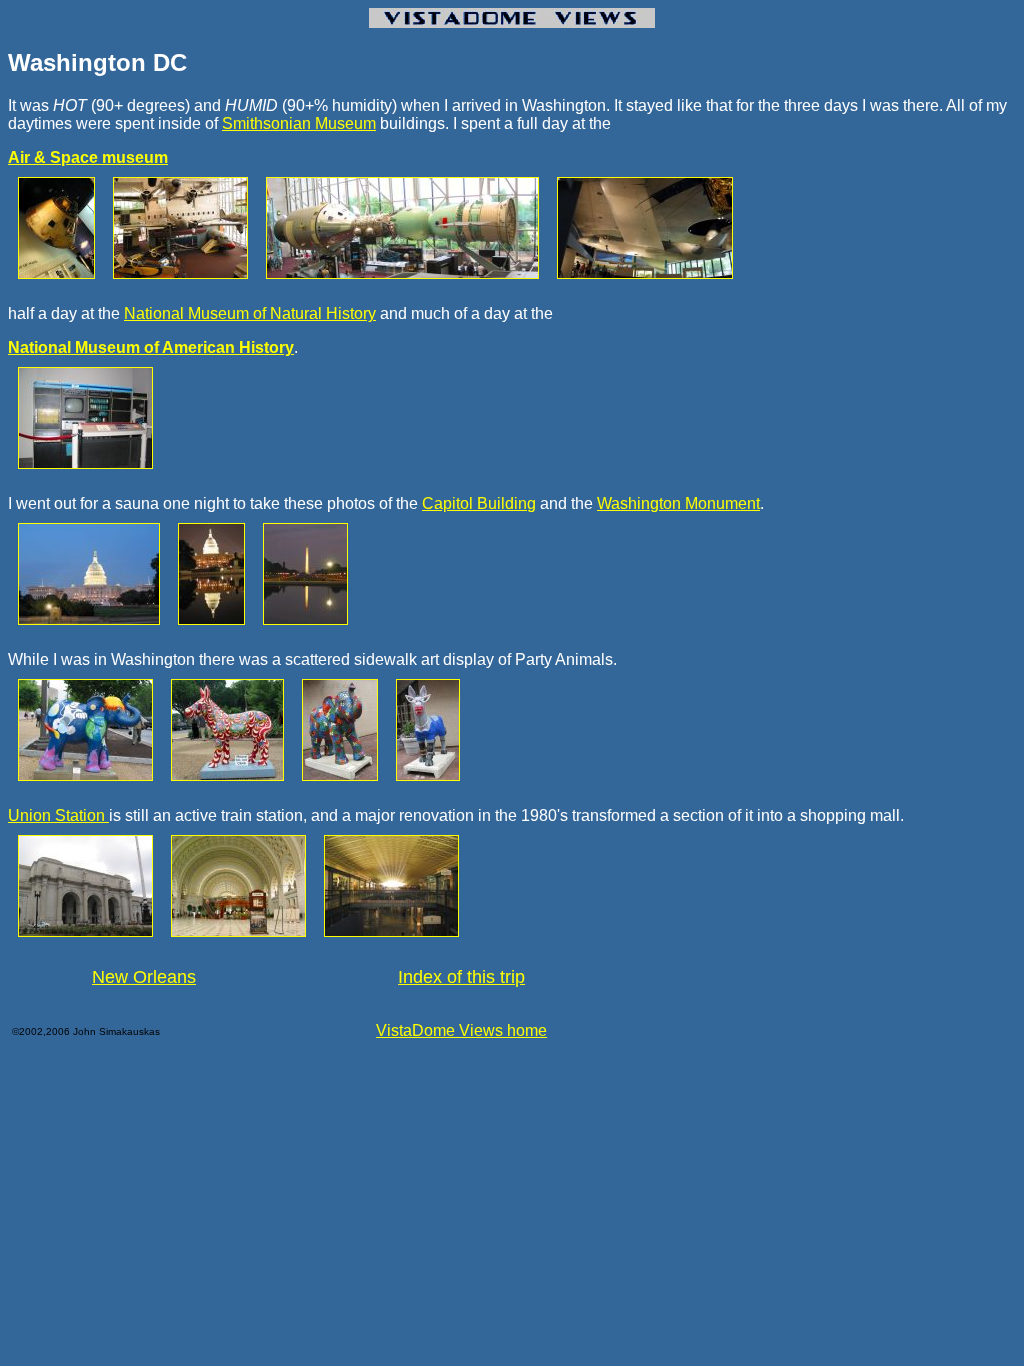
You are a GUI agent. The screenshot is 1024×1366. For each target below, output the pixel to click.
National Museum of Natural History (250, 313)
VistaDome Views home (461, 1030)
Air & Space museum (88, 157)
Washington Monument (678, 503)
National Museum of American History (151, 347)
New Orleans (144, 977)
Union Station (58, 815)
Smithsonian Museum (299, 123)
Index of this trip (461, 977)
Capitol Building (479, 503)
